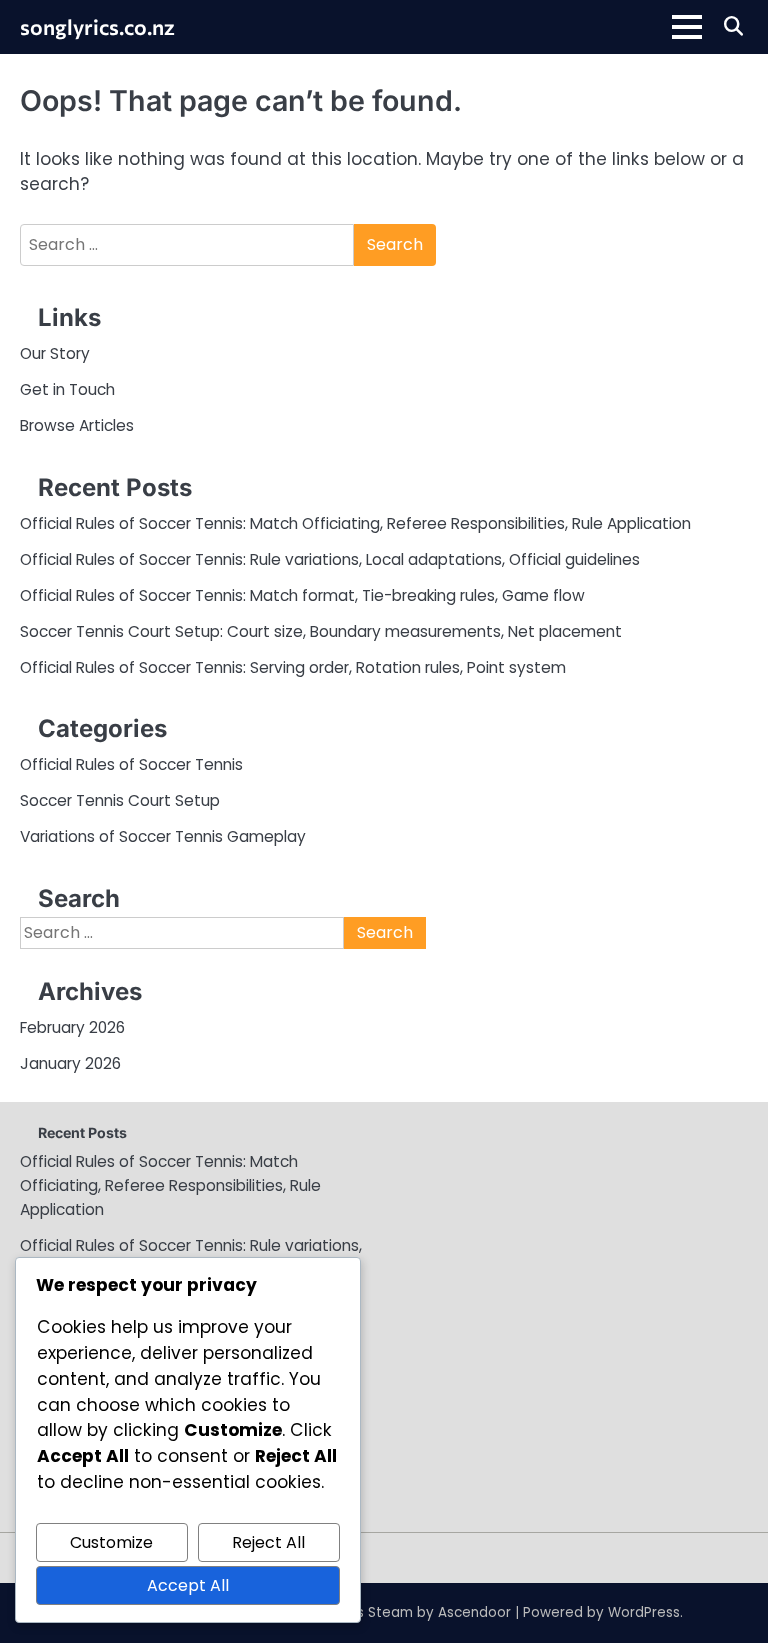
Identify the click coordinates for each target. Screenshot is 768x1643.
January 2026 (70, 1063)
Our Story (55, 353)
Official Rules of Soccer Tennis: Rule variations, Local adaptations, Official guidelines (330, 559)
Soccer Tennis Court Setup (120, 800)
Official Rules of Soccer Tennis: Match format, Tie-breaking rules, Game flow (302, 595)
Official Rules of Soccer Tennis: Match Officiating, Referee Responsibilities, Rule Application (355, 523)
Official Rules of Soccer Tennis (131, 764)
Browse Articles (77, 425)
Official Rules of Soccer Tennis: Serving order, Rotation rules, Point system (293, 667)
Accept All (188, 1585)
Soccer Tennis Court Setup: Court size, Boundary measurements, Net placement (321, 631)
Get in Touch (67, 389)
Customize (111, 1542)
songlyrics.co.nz (97, 26)
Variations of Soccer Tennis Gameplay (163, 836)
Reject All (268, 1542)
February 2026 (72, 1027)
